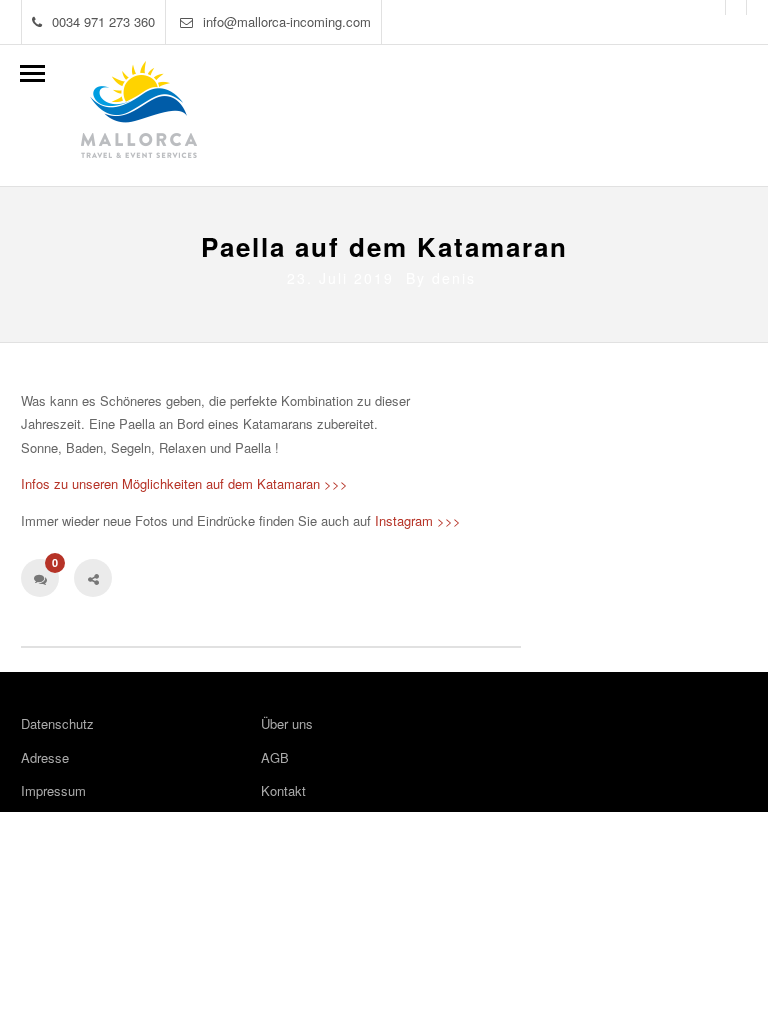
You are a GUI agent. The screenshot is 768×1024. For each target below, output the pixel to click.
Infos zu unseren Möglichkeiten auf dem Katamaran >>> (184, 483)
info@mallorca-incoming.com (287, 21)
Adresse (45, 757)
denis (454, 278)
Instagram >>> (418, 520)
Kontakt (283, 790)
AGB (275, 757)
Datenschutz (57, 723)
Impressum (53, 790)
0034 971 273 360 (103, 21)
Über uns (287, 723)
